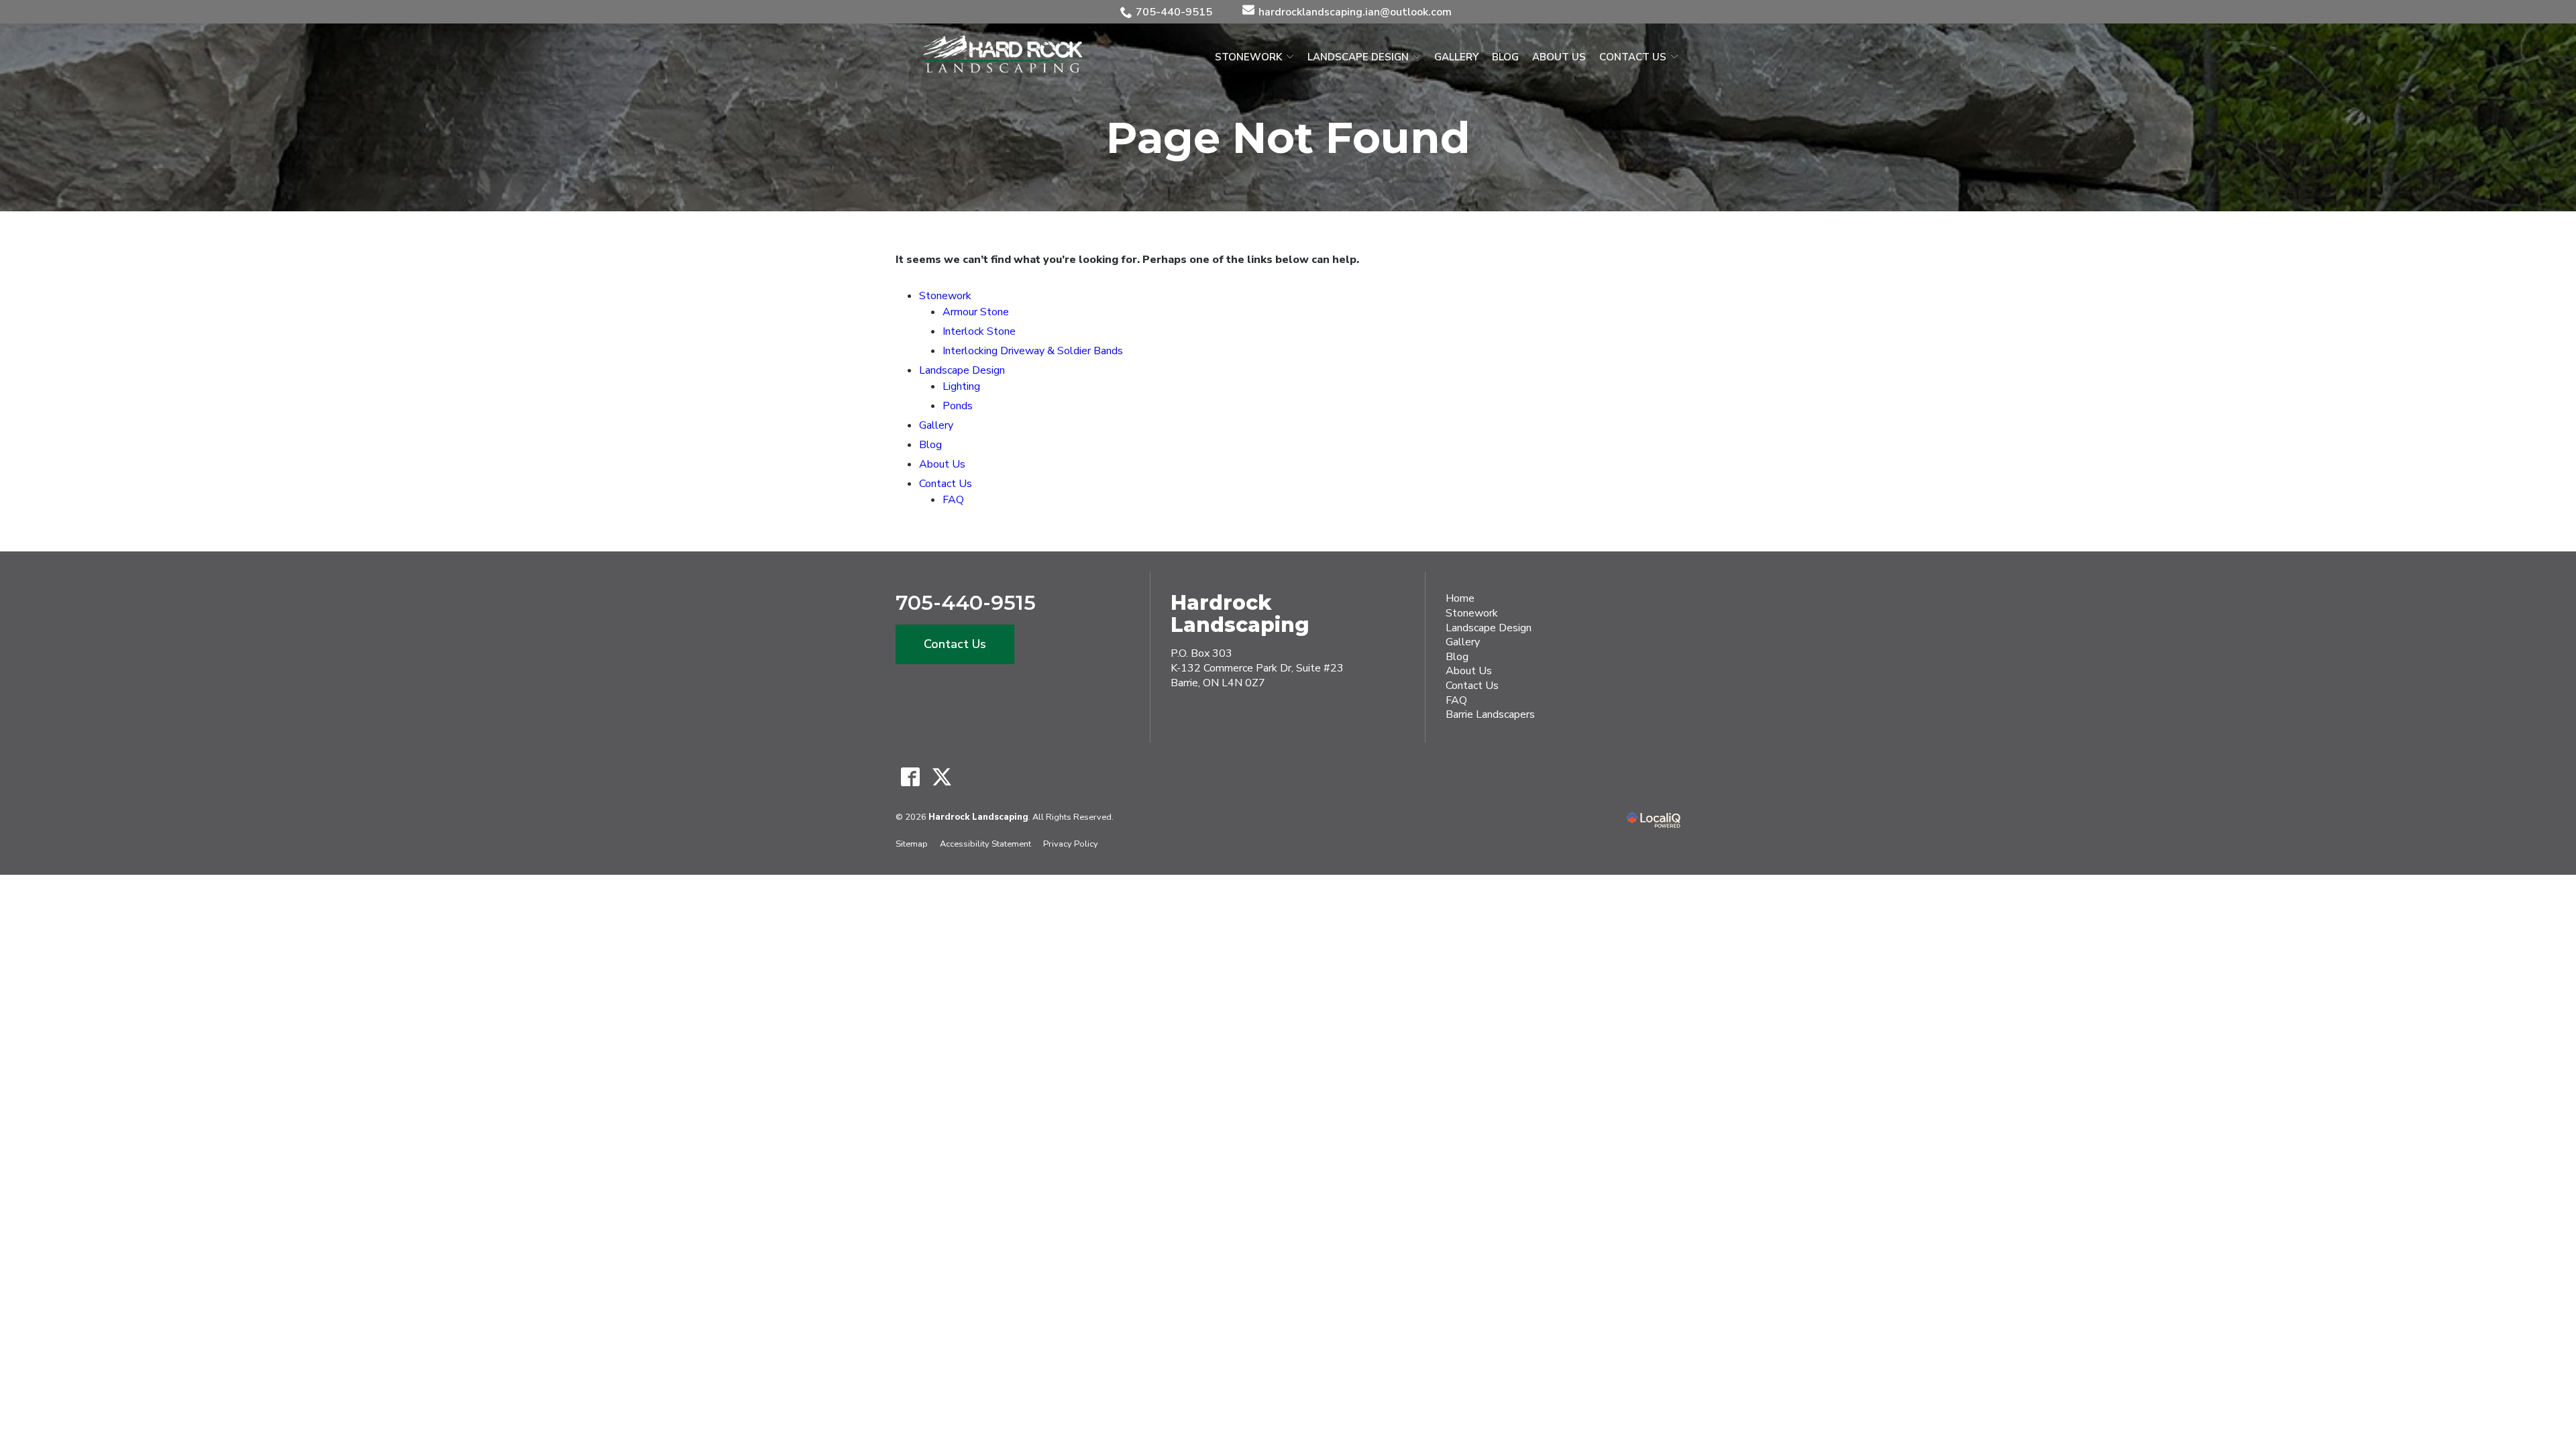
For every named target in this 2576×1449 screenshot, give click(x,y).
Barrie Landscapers (1490, 714)
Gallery (1456, 57)
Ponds (958, 406)
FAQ (953, 500)
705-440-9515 (1174, 12)
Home (1460, 598)
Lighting (961, 386)
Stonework (1248, 57)
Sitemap (912, 844)
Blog (1505, 57)
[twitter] (942, 777)
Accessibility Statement (985, 844)
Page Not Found (1288, 138)
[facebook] (910, 777)
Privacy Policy (1071, 844)
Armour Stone (976, 312)
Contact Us (1633, 57)
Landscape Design (1358, 57)
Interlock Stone (979, 331)
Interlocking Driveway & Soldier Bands (1033, 351)
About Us (1559, 57)
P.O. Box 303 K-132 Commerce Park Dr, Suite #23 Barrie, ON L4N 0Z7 (1257, 668)
